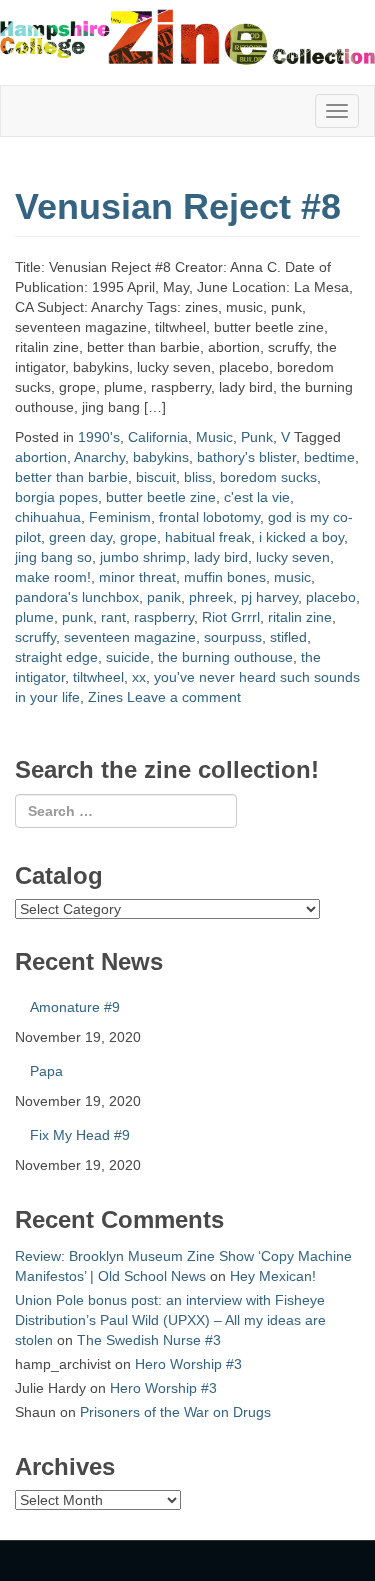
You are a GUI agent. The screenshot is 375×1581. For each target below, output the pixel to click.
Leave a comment (184, 697)
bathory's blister (246, 457)
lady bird (221, 557)
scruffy (35, 637)
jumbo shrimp (143, 557)
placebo (331, 597)
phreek (211, 597)
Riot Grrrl (231, 617)
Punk (257, 437)
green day (80, 537)
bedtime (329, 457)
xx (139, 677)
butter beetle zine (161, 497)
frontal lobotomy (209, 517)
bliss (198, 477)
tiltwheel (98, 677)
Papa (46, 1071)
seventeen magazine (130, 637)
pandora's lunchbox (77, 597)
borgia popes (56, 497)
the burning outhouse (225, 657)
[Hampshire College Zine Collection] (187, 36)
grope (138, 537)
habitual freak (208, 537)
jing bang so (53, 557)
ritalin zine (300, 617)
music (292, 577)
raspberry (164, 617)
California (158, 437)
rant (113, 617)
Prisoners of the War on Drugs (175, 1412)
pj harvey (269, 597)
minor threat (137, 577)
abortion (41, 457)
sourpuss (233, 637)
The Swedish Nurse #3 (149, 1340)
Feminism (120, 517)
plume (34, 617)
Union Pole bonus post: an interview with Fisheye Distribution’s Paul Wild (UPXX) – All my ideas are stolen (170, 1320)
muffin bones (225, 577)
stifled (288, 637)
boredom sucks (268, 477)
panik (164, 597)
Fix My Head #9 (80, 1135)
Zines (105, 697)
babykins (161, 457)
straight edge (56, 657)
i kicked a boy (301, 537)
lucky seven (293, 557)
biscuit (156, 477)
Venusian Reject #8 (178, 206)
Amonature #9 (75, 1007)
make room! (53, 577)
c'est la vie (257, 497)
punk (77, 617)
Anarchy (99, 457)
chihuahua (48, 517)
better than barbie (71, 477)
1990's (99, 437)
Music (214, 437)
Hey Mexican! (273, 1276)
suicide (128, 657)
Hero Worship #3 (188, 1364)
